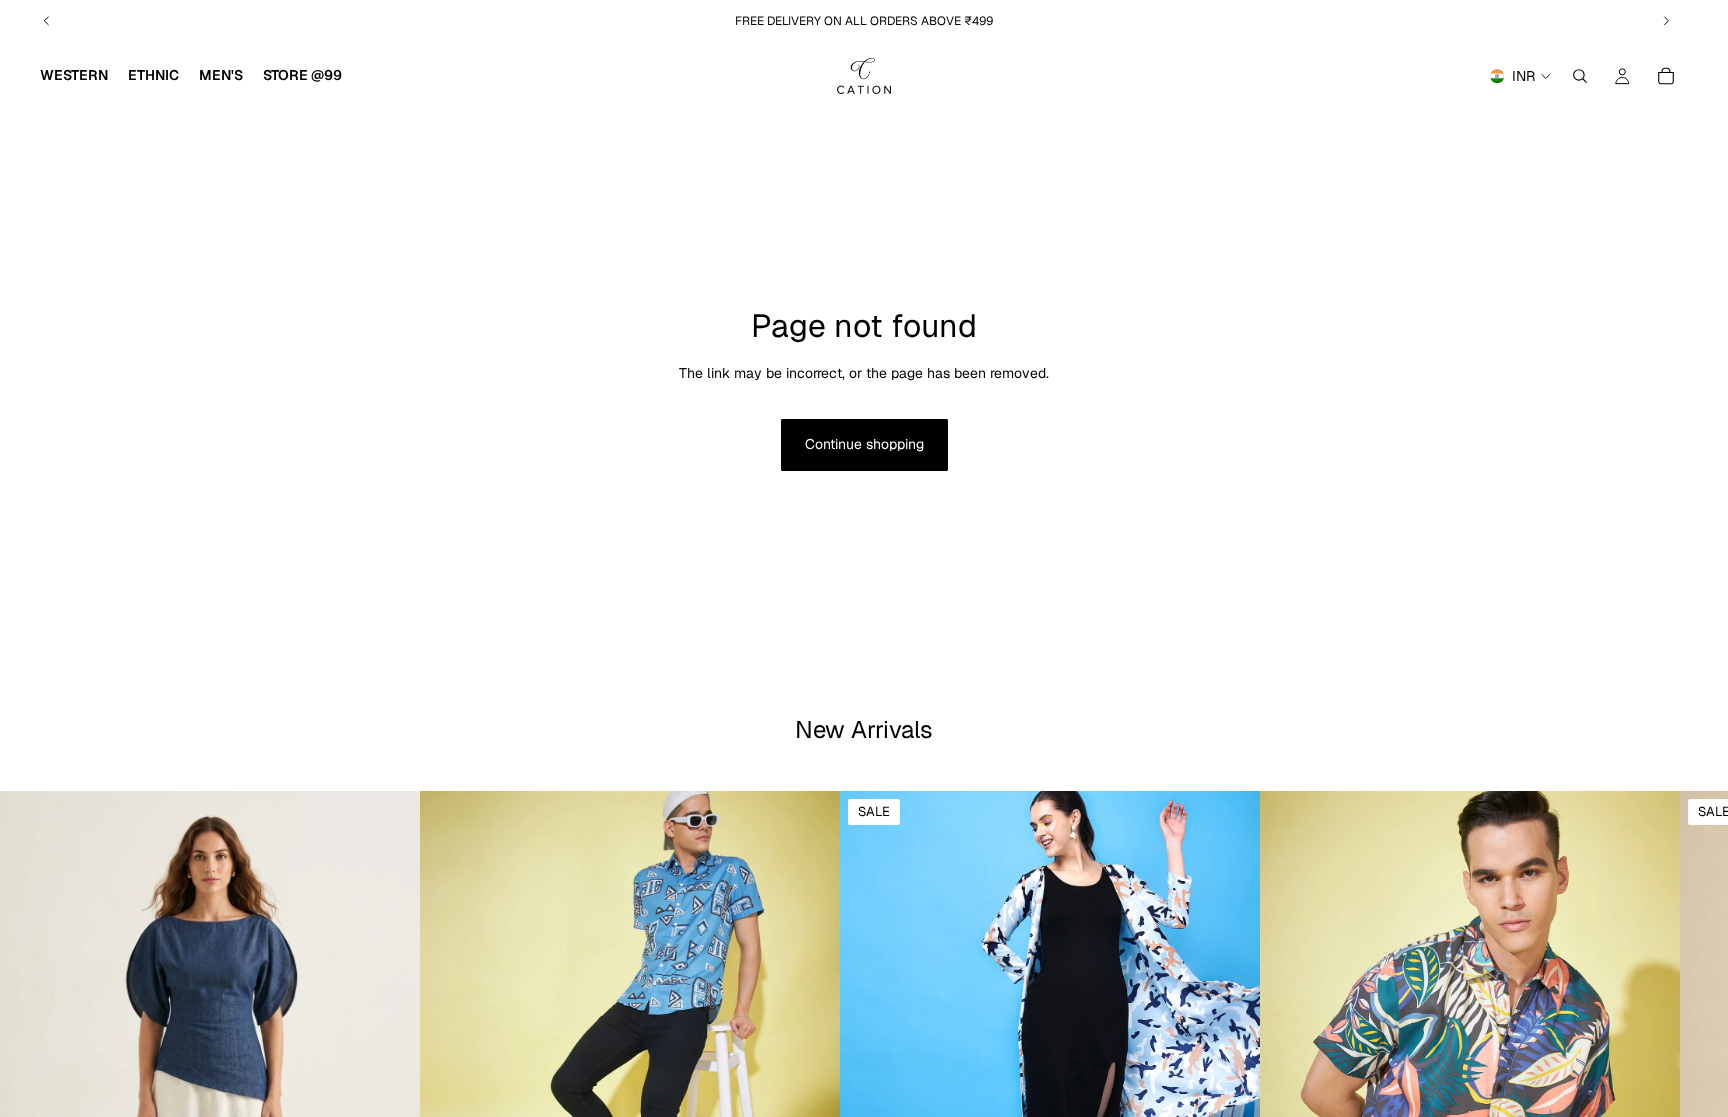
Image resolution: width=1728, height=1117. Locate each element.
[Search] (1580, 76)
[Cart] (1666, 76)
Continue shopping (864, 444)
